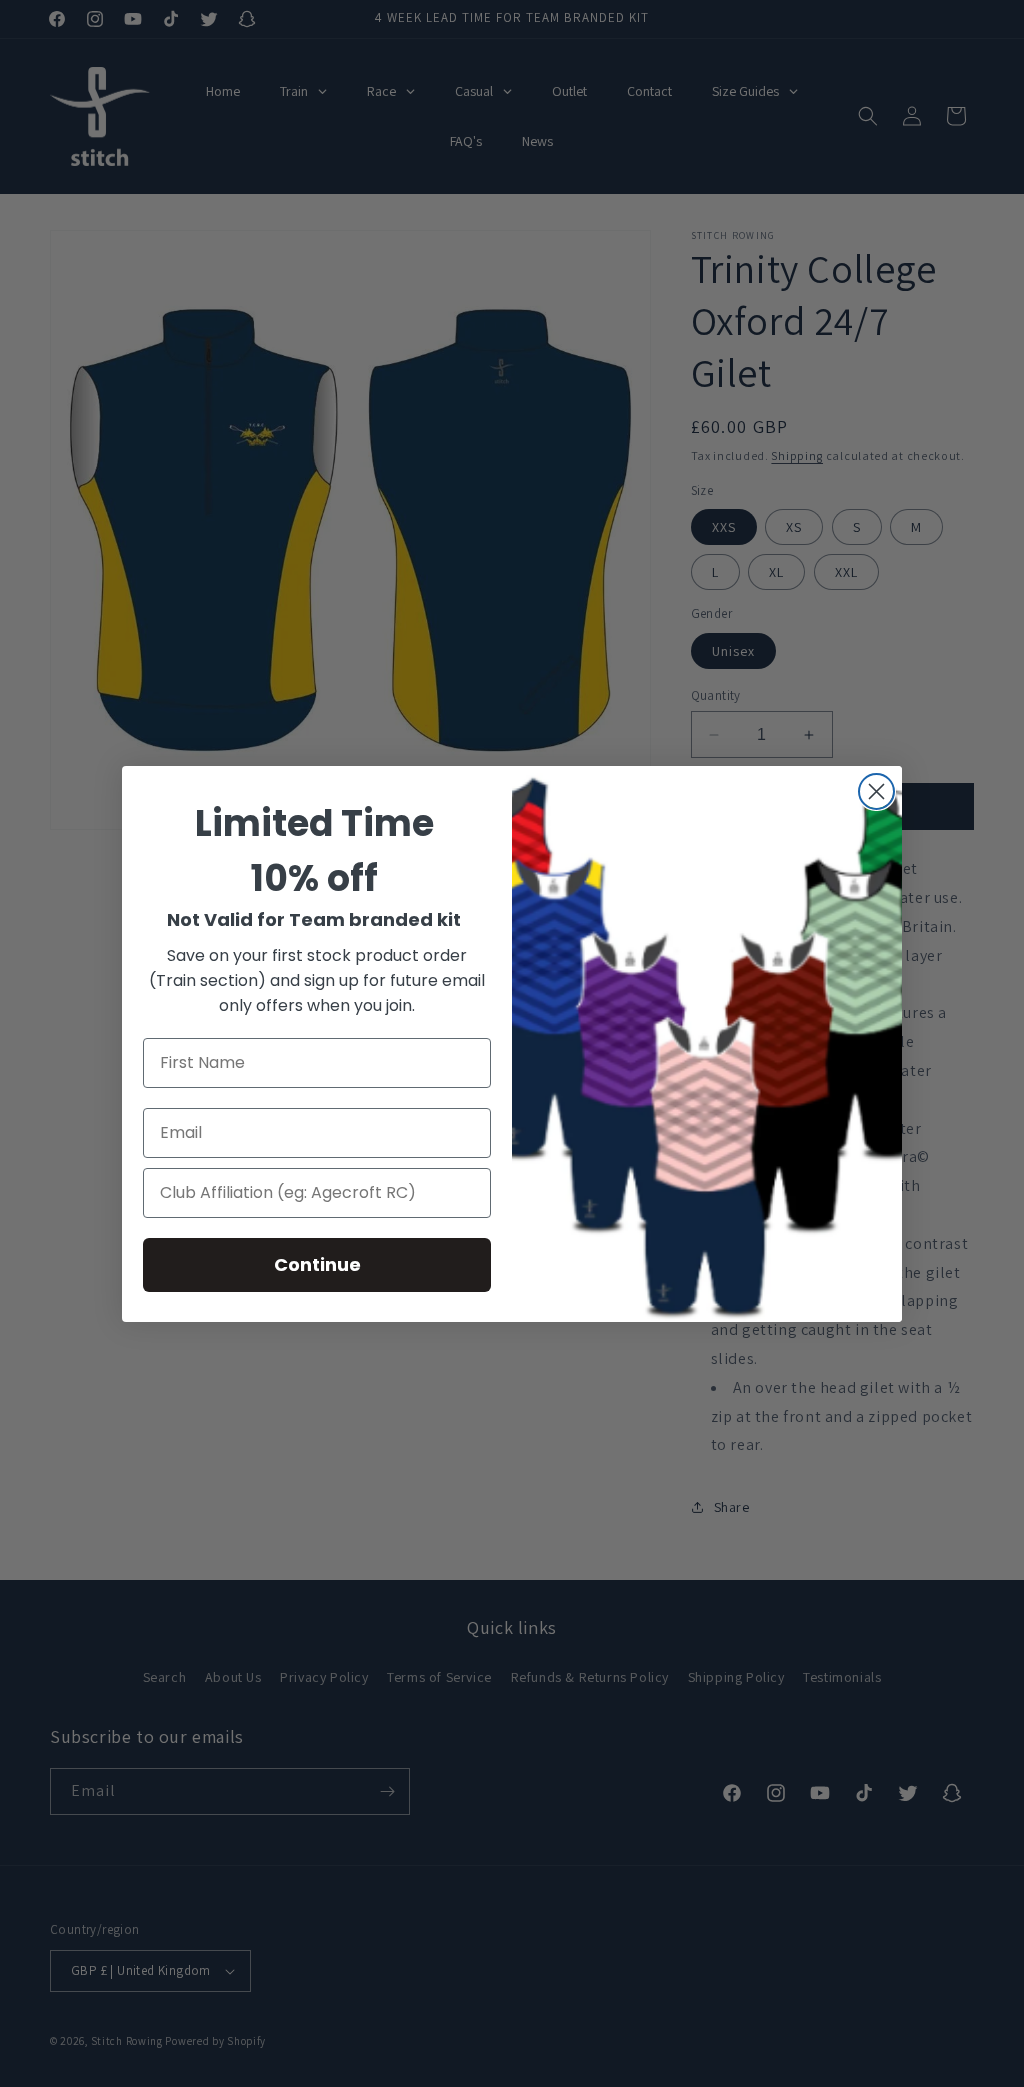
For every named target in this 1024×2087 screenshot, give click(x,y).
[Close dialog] (876, 791)
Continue (317, 1264)
